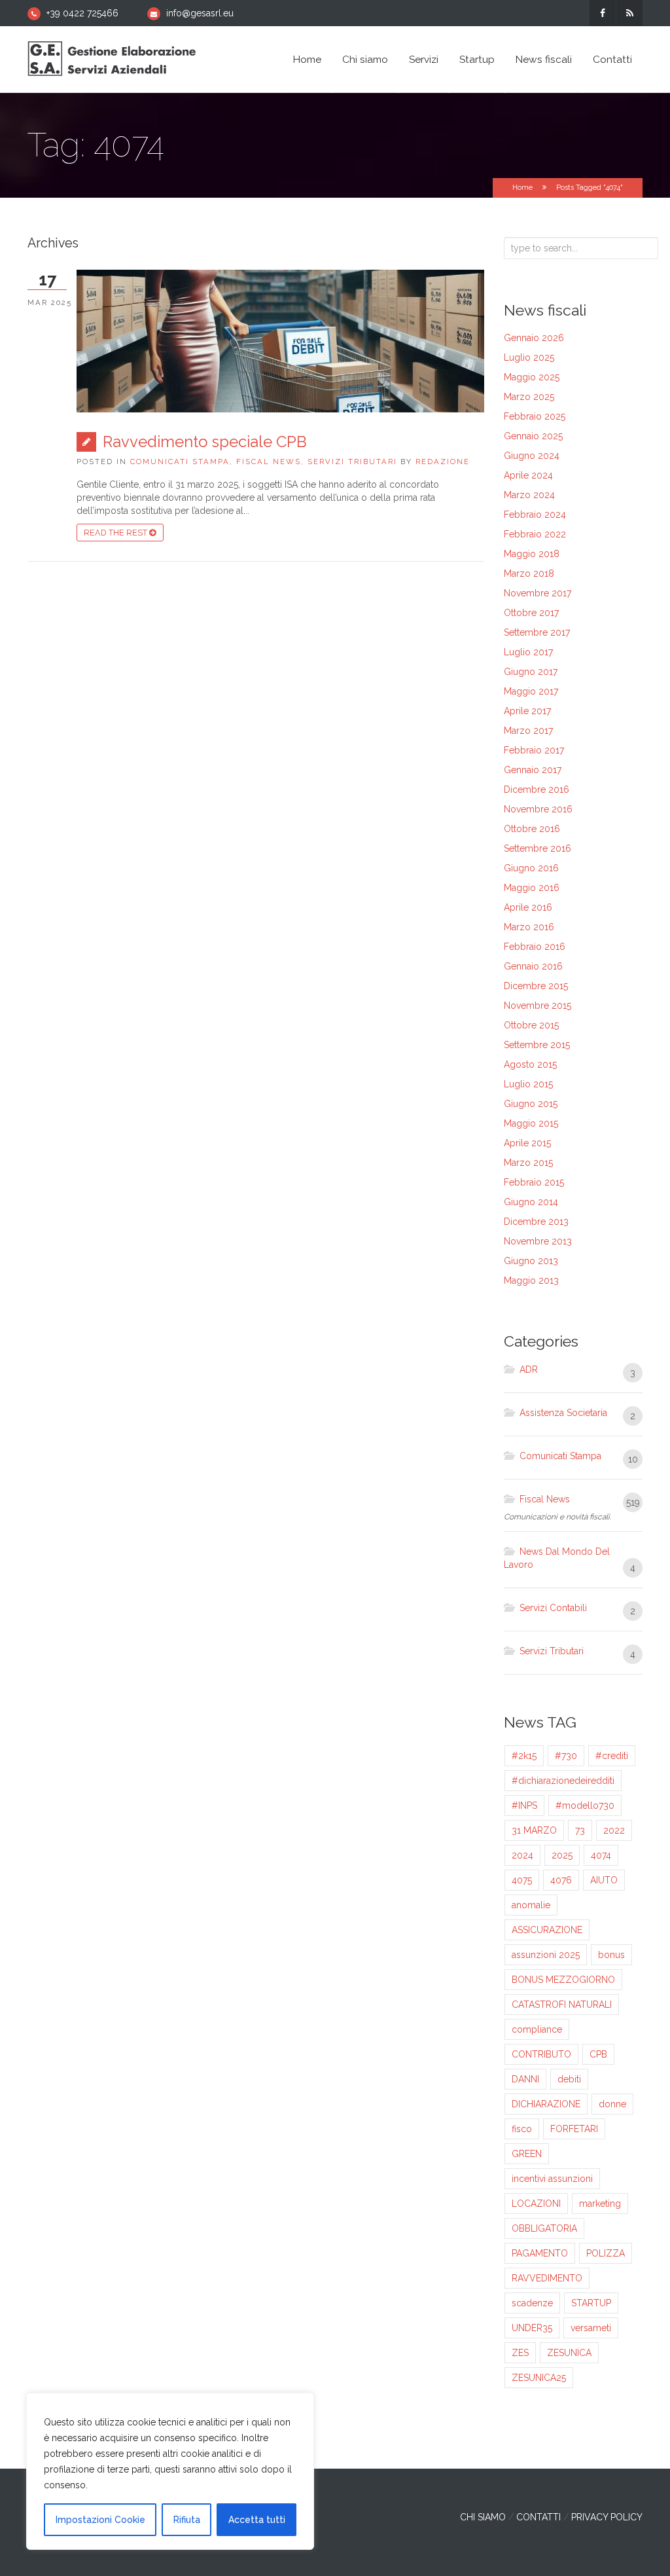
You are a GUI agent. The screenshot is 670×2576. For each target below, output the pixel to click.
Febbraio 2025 (535, 416)
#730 (566, 1756)
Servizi (424, 60)
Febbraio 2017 (534, 750)
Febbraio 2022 (535, 534)
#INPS (524, 1805)
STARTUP (591, 2303)
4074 (601, 1855)
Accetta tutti (257, 2520)
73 (580, 1830)
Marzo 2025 (529, 397)
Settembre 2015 (537, 1045)
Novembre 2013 (538, 1241)
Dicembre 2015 (536, 986)
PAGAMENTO (540, 2253)
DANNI (525, 2079)
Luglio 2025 (529, 357)
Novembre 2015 (538, 1006)
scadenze (532, 2303)
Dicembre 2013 (536, 1222)
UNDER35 (532, 2328)
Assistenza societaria (563, 1413)
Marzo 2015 (528, 1163)
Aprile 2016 (528, 907)
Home (307, 60)
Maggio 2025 (532, 377)
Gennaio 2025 (533, 436)
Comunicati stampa (180, 462)
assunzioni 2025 (546, 1955)
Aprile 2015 (527, 1143)
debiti (569, 2079)
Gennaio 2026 (534, 338)
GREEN (527, 2154)
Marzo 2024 (529, 495)
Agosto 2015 (530, 1064)
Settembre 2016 (538, 848)
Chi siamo (365, 60)
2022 (614, 1830)
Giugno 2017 (531, 672)
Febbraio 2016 (535, 947)
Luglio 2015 (528, 1084)
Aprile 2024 (528, 475)
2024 (522, 1855)
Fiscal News (269, 462)
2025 (562, 1855)
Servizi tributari (352, 462)
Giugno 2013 (531, 1261)
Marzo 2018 (529, 573)
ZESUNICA (569, 2353)
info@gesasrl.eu (200, 13)
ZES (520, 2353)
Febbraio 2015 (534, 1182)
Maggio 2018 (532, 554)
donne (612, 2104)
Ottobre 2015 (531, 1025)
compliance (537, 2029)
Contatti (612, 60)
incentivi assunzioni (552, 2179)
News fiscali (544, 60)
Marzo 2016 (529, 927)
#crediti (612, 1756)
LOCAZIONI (536, 2204)
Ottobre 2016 (532, 829)
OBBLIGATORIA (544, 2228)
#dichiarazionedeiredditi (563, 1781)
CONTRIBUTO (541, 2054)
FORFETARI (574, 2129)
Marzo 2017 (528, 731)
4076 (561, 1880)
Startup (477, 60)
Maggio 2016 (532, 888)
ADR (529, 1370)
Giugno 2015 (531, 1104)
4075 (522, 1880)
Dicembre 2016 (537, 789)
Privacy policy (607, 2517)
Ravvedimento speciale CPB (205, 442)
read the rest (116, 533)
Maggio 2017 (531, 691)
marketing (600, 2204)
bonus (611, 1955)
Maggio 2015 (531, 1123)
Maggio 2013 (531, 1280)
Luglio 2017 (528, 652)
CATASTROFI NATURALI (562, 2005)
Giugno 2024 (532, 456)
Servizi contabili (553, 1608)
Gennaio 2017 (533, 770)
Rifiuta (187, 2520)
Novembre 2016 (538, 809)
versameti (591, 2328)
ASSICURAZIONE (547, 1930)
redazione (443, 462)
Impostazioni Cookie (100, 2520)
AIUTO (604, 1880)
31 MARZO (534, 1830)
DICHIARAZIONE (546, 2104)
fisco (522, 2129)
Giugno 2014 (531, 1202)
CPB (598, 2054)
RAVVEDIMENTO (547, 2278)
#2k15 (524, 1756)
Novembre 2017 (538, 593)
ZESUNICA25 (539, 2378)
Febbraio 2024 (535, 515)
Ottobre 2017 (531, 613)
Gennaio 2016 (533, 966)
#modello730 (585, 1805)
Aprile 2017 (527, 711)
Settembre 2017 (537, 632)
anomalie (531, 1905)
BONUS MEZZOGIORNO (563, 1980)
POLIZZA (606, 2253)
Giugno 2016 (531, 868)
